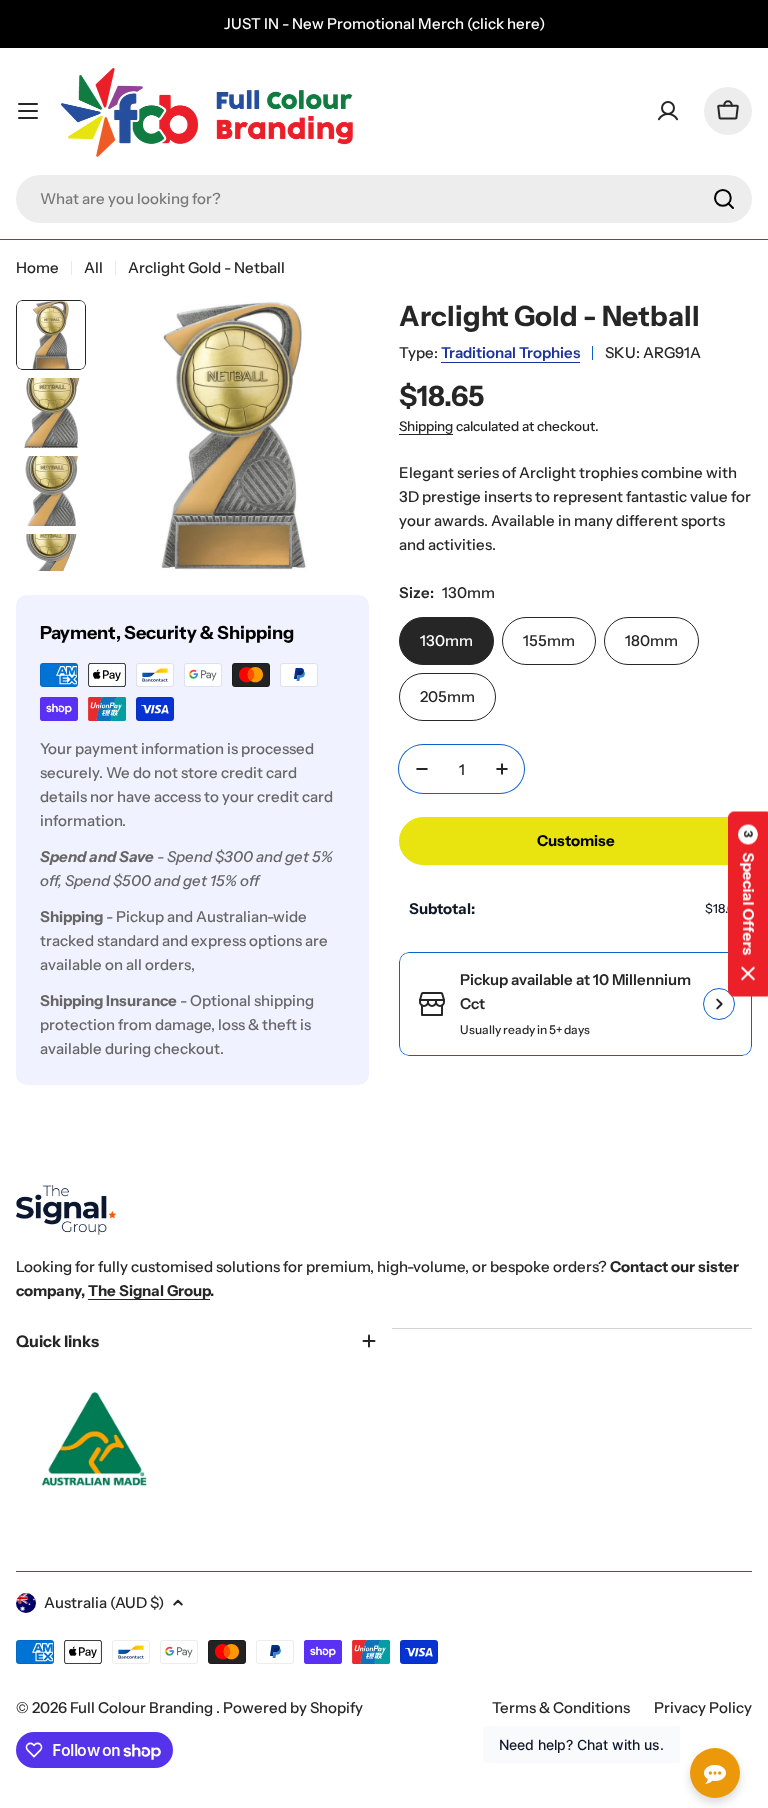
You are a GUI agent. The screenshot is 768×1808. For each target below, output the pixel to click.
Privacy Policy (703, 1707)
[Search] (724, 199)
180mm (651, 640)
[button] (748, 904)
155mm (549, 640)
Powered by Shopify (293, 1707)
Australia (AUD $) (104, 1602)
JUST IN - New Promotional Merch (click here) (384, 23)
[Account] (668, 111)
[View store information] (719, 1004)
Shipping (426, 426)
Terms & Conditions (561, 1707)
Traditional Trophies (510, 352)
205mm (447, 696)
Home (37, 267)
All (93, 267)
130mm (446, 640)
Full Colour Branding (143, 1707)
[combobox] (384, 199)
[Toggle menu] (28, 111)
